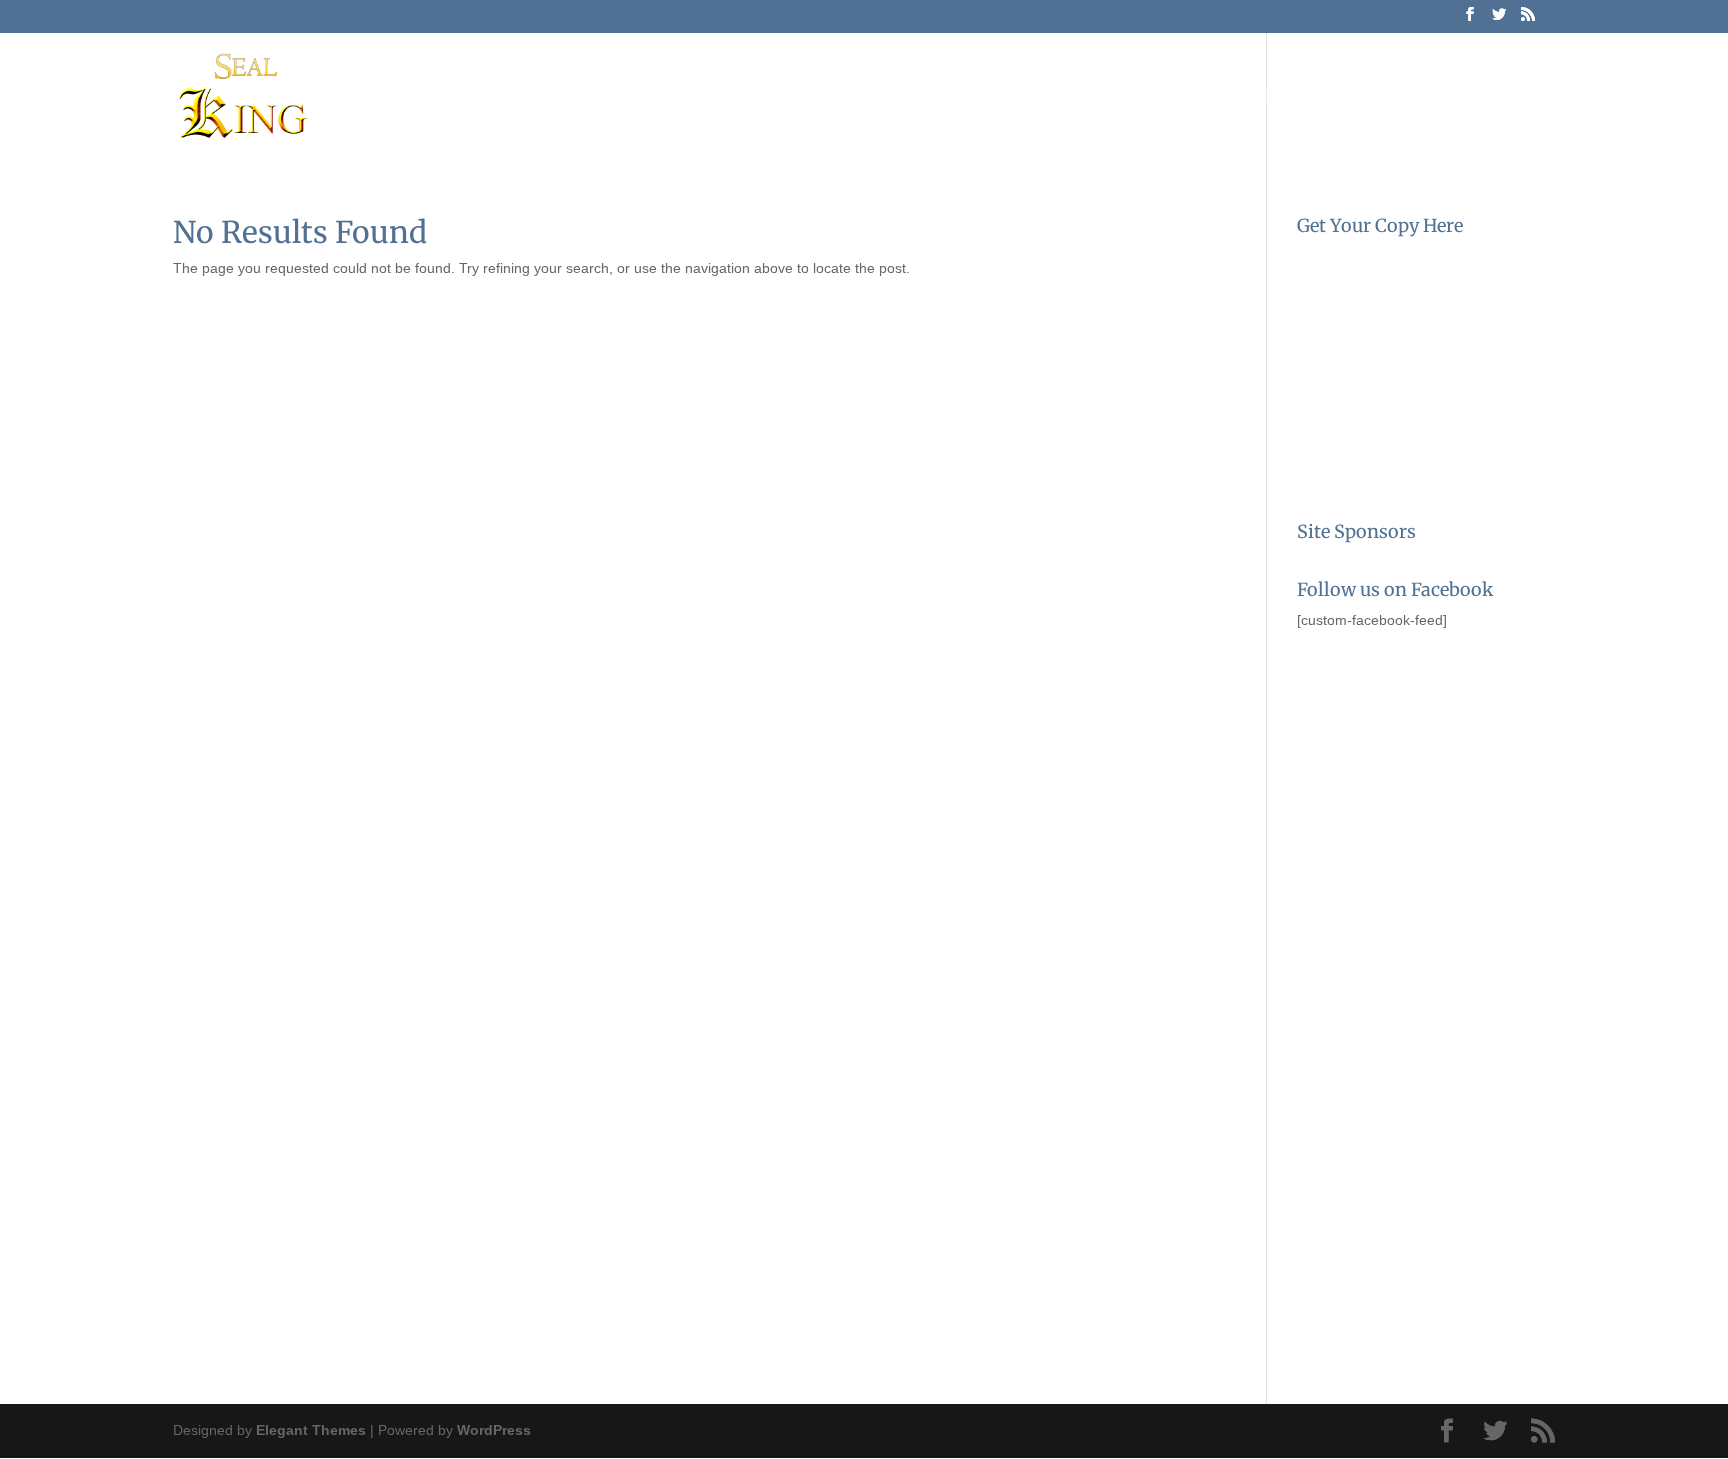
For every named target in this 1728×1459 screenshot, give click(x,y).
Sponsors (1515, 99)
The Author (1008, 99)
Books (1107, 99)
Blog (1197, 99)
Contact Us (1405, 99)
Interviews (1288, 99)
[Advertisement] (1397, 763)
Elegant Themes (311, 1430)
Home (911, 99)
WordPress (494, 1430)
